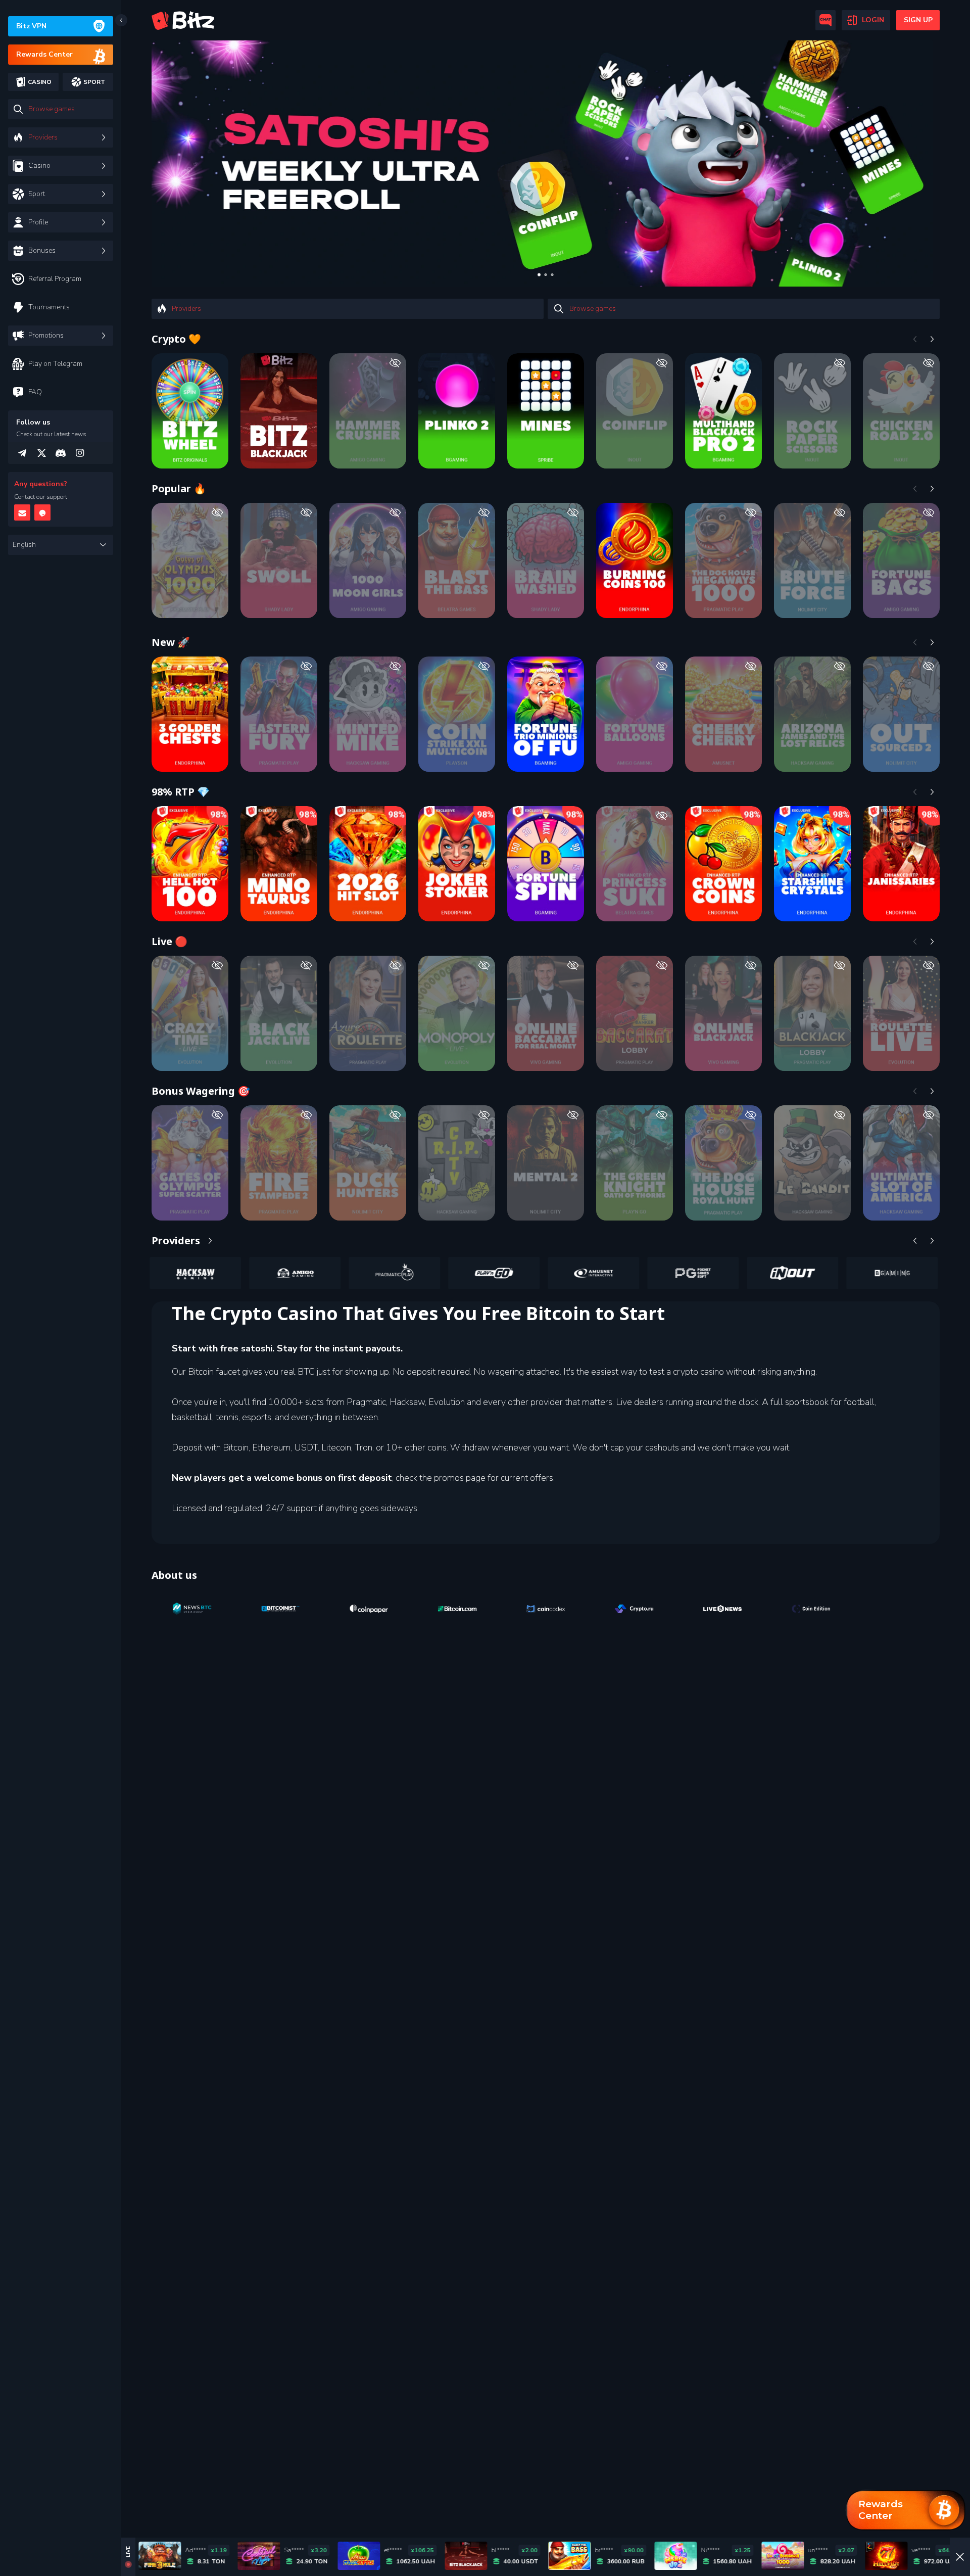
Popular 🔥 (179, 488)
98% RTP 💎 (181, 792)
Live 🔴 (169, 941)
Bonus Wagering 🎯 (201, 1091)
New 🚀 (171, 642)
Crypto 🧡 (176, 339)
